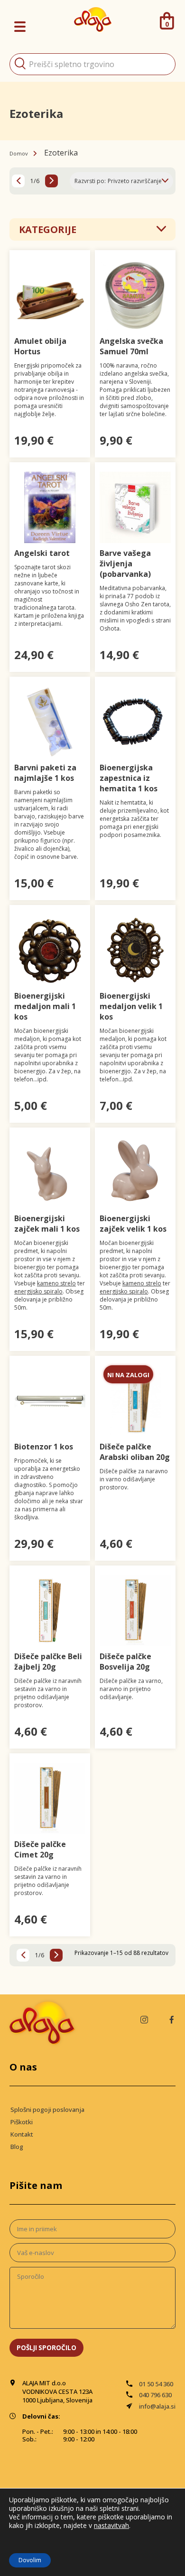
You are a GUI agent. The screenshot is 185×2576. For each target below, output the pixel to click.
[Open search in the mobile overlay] (92, 64)
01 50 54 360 (156, 2384)
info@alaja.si (157, 2406)
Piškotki (22, 2122)
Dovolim (30, 2560)
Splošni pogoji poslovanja (47, 2109)
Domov (19, 153)
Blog (17, 2147)
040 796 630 (155, 2395)
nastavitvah (111, 2526)
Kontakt (22, 2134)
